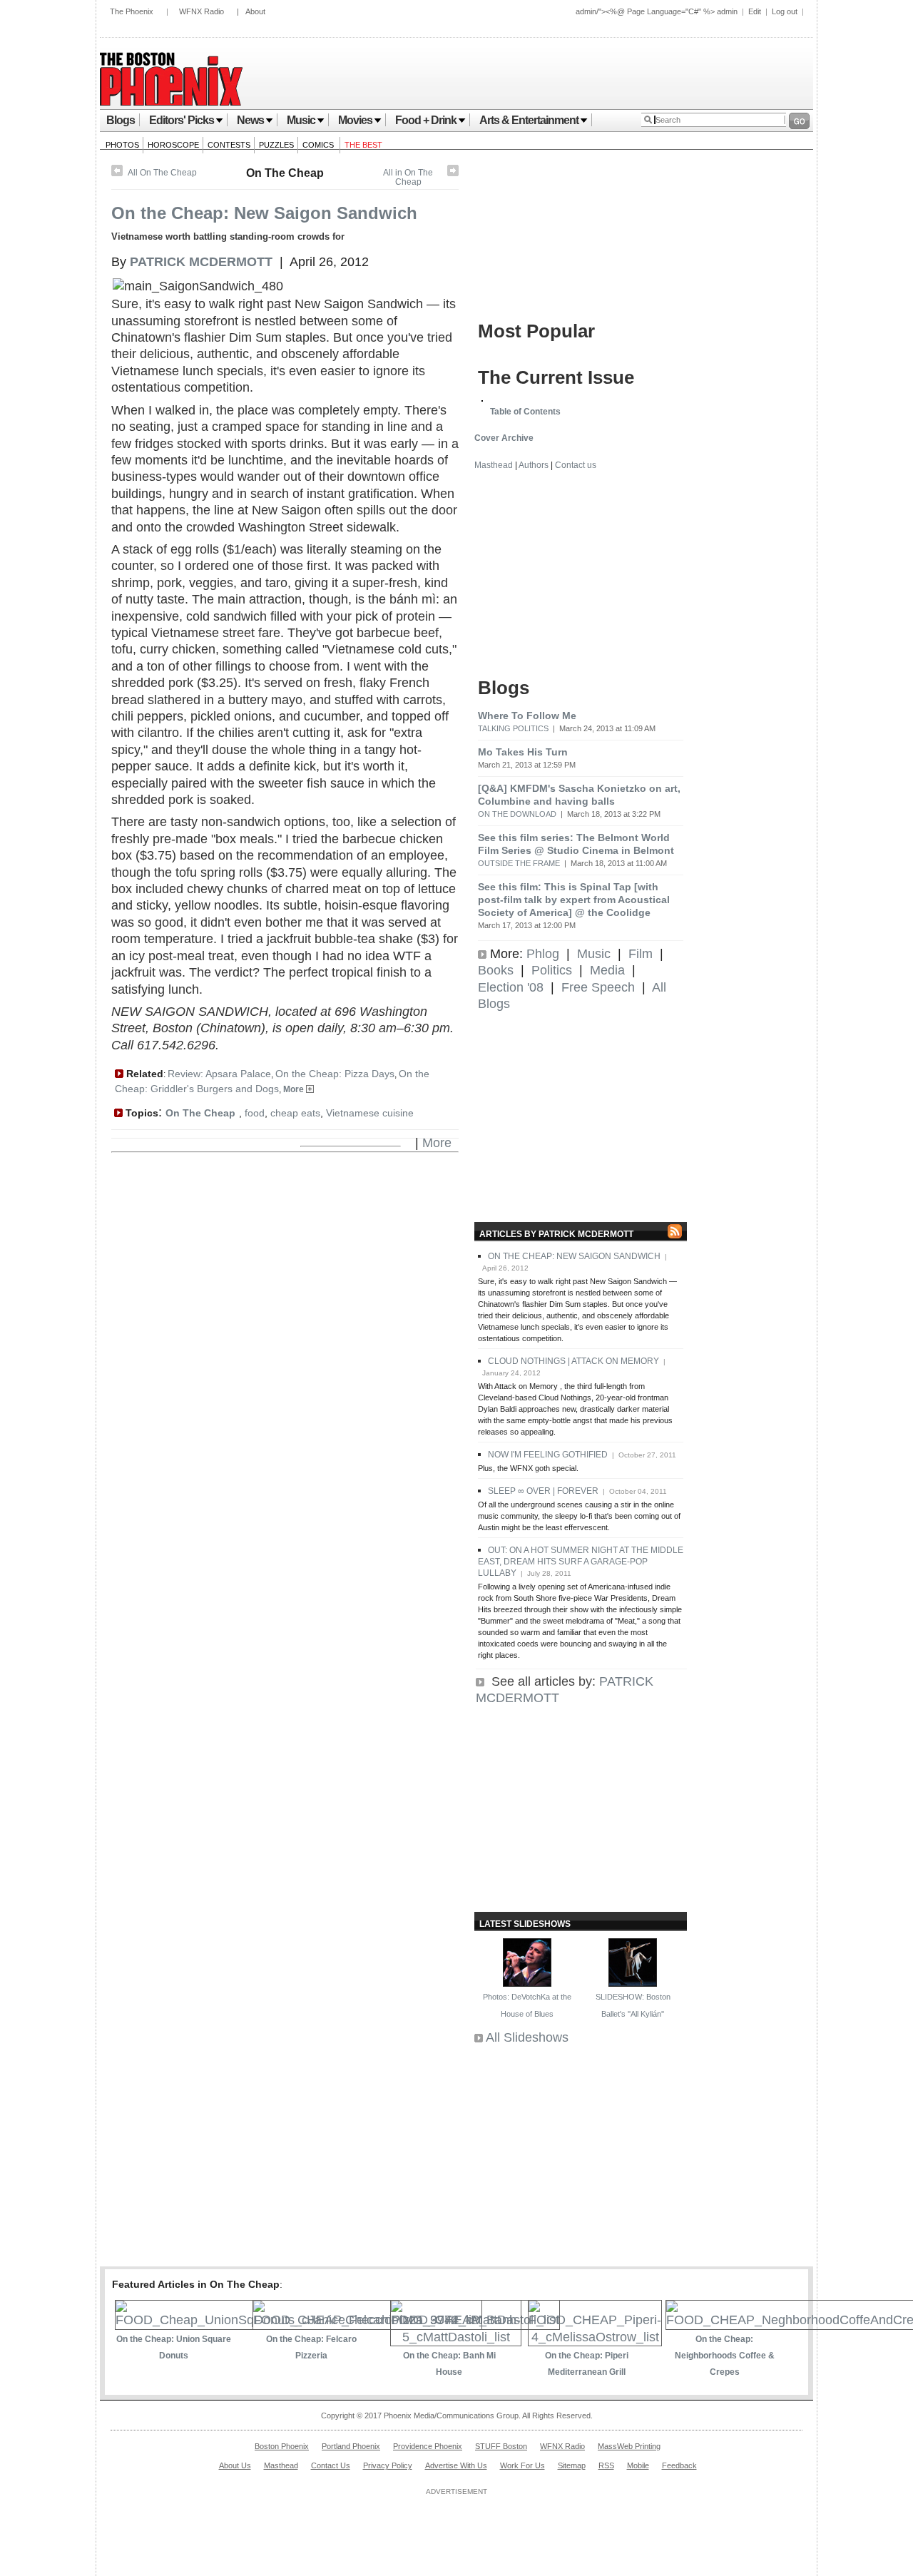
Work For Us (522, 2465)
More (295, 1089)
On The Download (517, 814)
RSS (606, 2465)
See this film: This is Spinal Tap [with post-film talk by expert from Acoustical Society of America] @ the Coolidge (574, 900)
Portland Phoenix (351, 2446)
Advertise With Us (456, 2465)
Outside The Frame (519, 863)
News (250, 120)
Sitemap (572, 2465)
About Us (235, 2465)
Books (496, 970)
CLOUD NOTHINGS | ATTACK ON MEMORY (573, 1361)
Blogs (121, 120)
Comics (319, 145)
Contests (229, 145)
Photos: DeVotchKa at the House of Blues (527, 2005)
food (255, 1113)
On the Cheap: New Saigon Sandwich (264, 213)
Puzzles (276, 145)
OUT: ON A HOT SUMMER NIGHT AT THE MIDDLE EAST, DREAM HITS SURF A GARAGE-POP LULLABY (581, 1562)
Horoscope (173, 145)
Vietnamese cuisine (370, 1113)
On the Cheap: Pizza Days (335, 1074)
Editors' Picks (182, 120)
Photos (122, 145)
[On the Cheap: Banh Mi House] (456, 2337)
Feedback (679, 2465)
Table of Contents (525, 412)
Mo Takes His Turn (523, 752)
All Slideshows (527, 2037)
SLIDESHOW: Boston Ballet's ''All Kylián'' (633, 2005)
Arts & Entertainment (529, 120)
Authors (534, 465)
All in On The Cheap (408, 177)
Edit (755, 11)
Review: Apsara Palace (219, 1074)
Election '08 (511, 987)
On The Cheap (285, 173)
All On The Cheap (162, 173)
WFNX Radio (202, 11)
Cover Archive (504, 438)
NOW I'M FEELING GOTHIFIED (548, 1455)
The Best (363, 145)
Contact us (576, 465)
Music (301, 120)
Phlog (543, 954)
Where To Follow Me (527, 716)
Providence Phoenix (428, 2446)
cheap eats (295, 1113)
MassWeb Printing (629, 2446)
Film (641, 954)
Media (607, 970)
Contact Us (331, 2465)
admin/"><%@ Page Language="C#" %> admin (657, 11)
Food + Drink (426, 120)
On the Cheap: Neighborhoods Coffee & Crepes (725, 2356)
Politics (552, 970)
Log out (785, 11)
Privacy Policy (388, 2465)
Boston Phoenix (282, 2446)
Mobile (638, 2465)
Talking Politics (513, 728)
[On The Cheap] (453, 173)
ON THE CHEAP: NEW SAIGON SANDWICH (574, 1256)
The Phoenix (132, 11)
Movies (355, 120)
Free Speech (598, 987)
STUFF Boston (501, 2446)
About (255, 11)
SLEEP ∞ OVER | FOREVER (543, 1491)
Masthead (494, 465)
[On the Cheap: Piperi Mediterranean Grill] (595, 2337)
